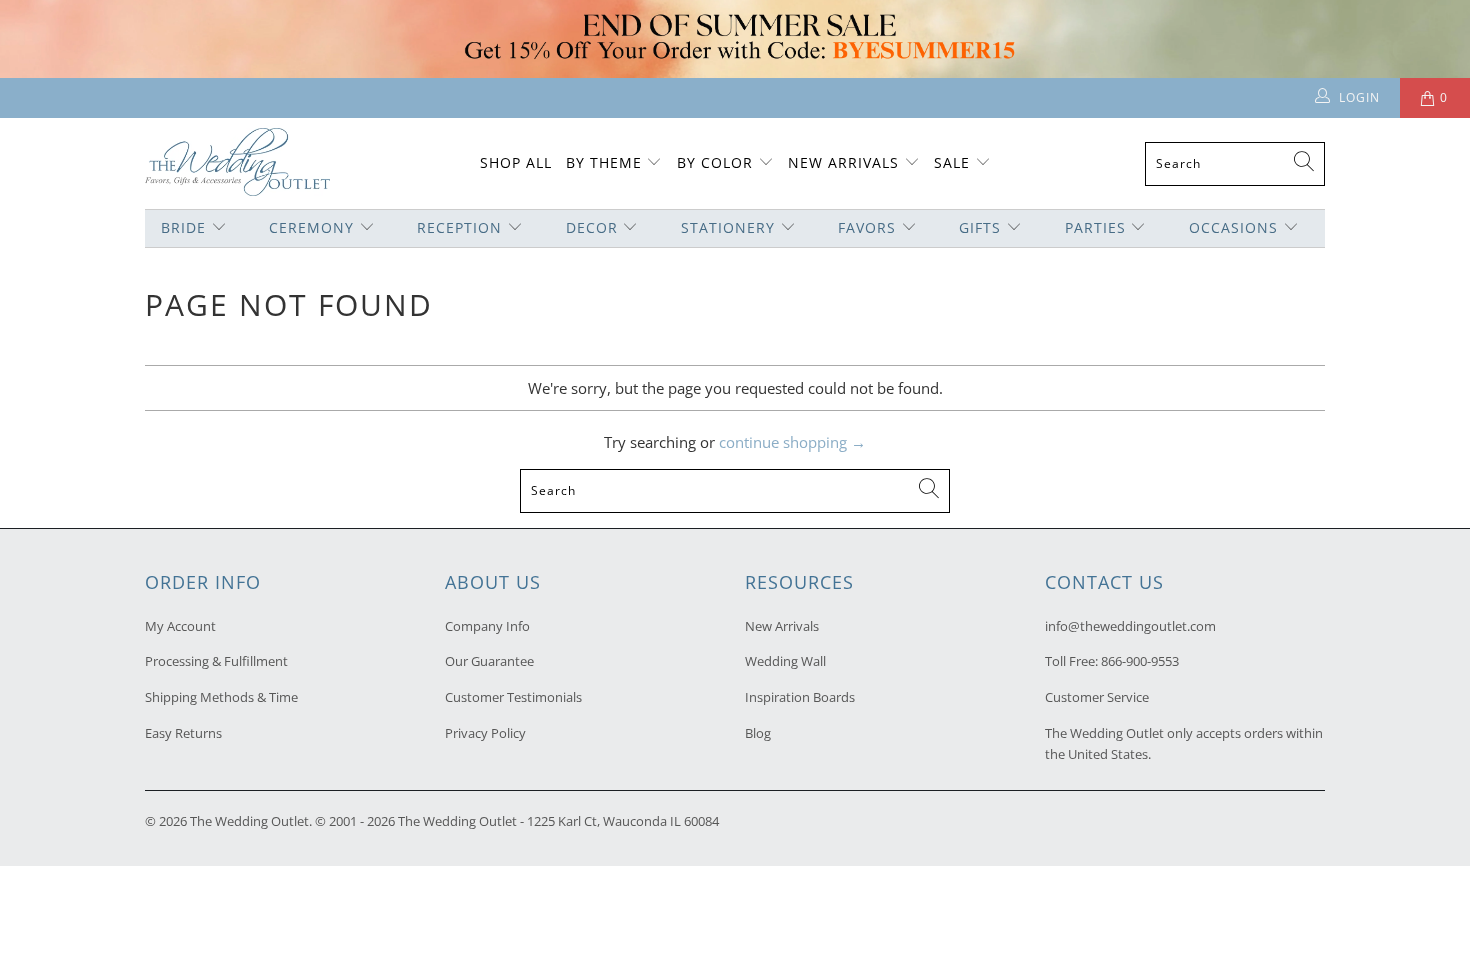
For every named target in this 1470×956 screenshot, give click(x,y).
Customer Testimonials (513, 697)
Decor (592, 227)
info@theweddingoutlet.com (1130, 626)
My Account (180, 626)
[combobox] (1235, 164)
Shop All (516, 162)
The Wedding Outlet (249, 821)
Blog (758, 733)
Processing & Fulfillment (216, 661)
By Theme (604, 162)
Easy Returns (183, 733)
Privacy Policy (485, 733)
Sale (952, 162)
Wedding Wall (785, 661)
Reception (459, 227)
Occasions (1233, 227)
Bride (183, 227)
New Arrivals (846, 162)
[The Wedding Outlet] (237, 163)
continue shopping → (792, 442)
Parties (1095, 227)
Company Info (487, 626)
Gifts (980, 227)
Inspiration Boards (800, 697)
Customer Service (1097, 697)
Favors (867, 227)
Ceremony (311, 227)
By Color (715, 162)
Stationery (728, 227)
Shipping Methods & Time (221, 697)
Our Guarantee (489, 661)
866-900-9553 (1140, 661)
